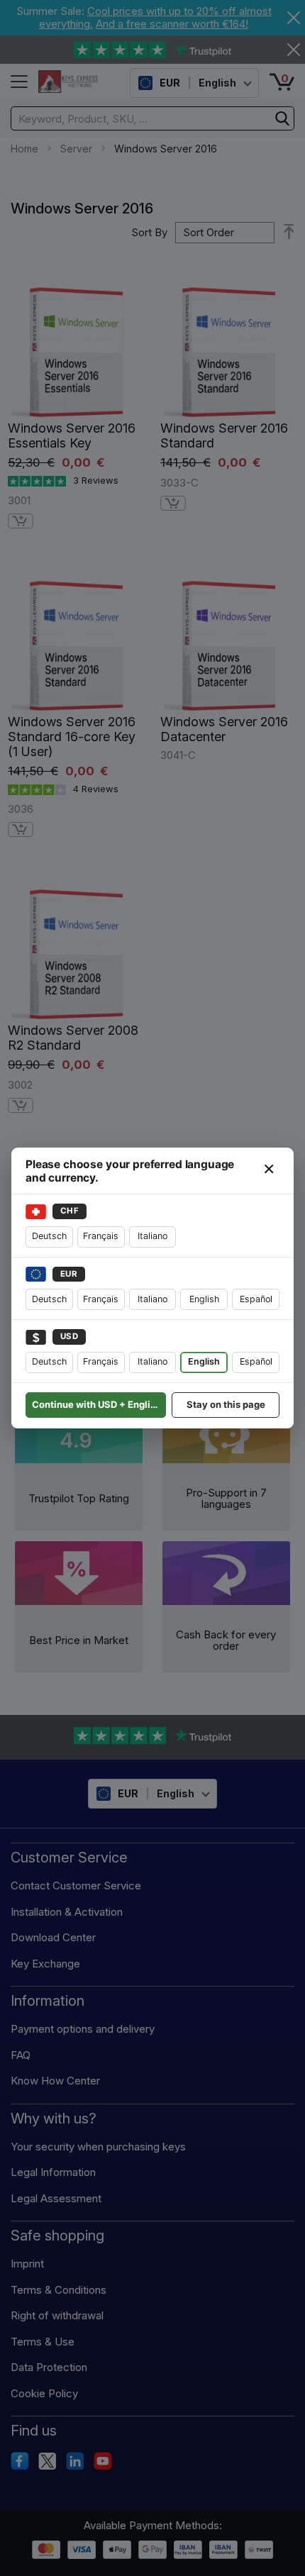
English (204, 1299)
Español (256, 1299)
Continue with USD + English (96, 1404)
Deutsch (49, 1236)
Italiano (152, 1236)
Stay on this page (226, 1404)
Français (101, 1236)
